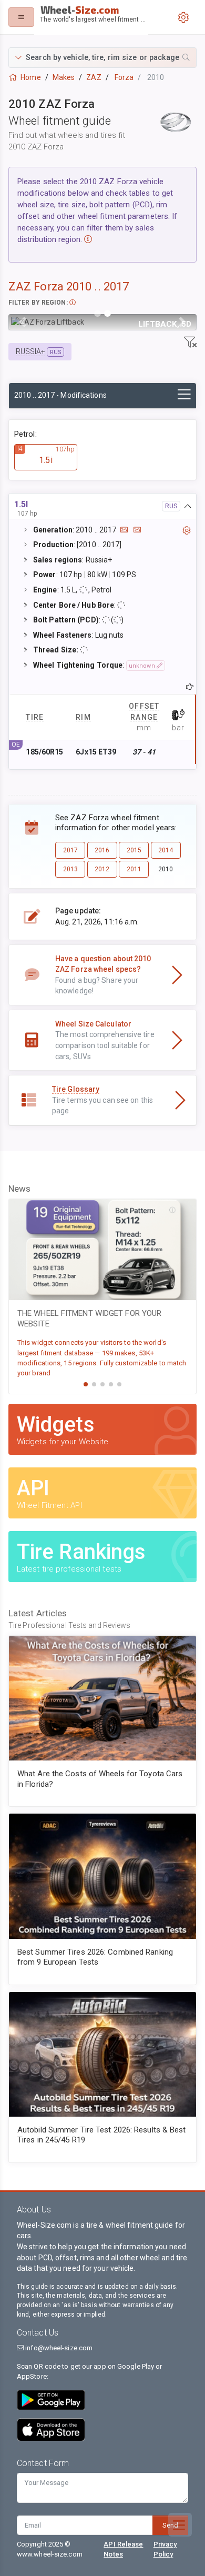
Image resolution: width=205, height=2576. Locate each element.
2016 (102, 850)
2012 (102, 869)
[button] (102, 58)
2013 (70, 869)
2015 (134, 850)
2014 (166, 850)
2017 (70, 850)
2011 (134, 869)
